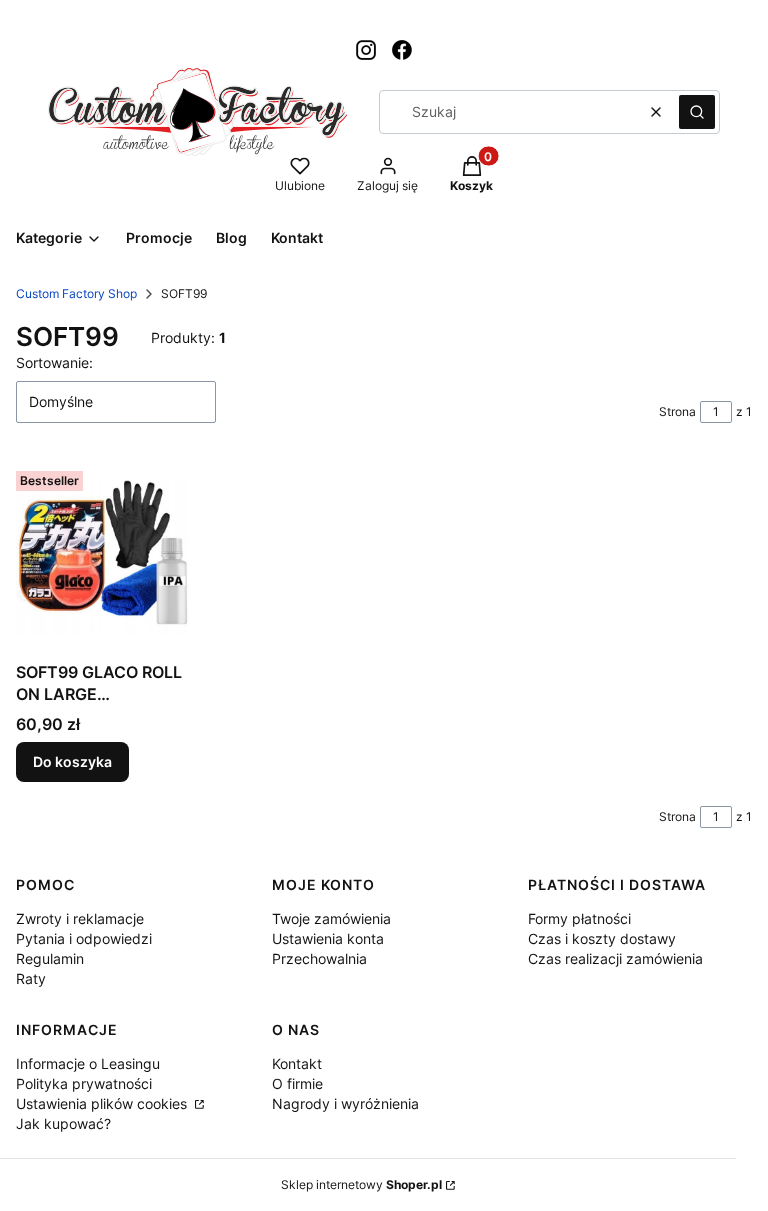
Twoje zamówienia (331, 918)
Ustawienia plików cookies (103, 1103)
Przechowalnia (319, 958)
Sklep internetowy (361, 1184)
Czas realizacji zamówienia (615, 958)
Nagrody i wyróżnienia (345, 1103)
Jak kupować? (63, 1123)
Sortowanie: (54, 362)
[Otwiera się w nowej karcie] (366, 50)
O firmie (297, 1083)
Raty (31, 978)
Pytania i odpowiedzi (84, 938)
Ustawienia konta (328, 938)
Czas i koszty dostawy (602, 938)
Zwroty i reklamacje (80, 918)
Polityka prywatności (84, 1083)
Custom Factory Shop (76, 293)
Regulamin (50, 958)
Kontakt (297, 1063)
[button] (697, 112)
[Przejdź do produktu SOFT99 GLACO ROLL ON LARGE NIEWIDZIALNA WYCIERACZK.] (102, 557)
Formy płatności (579, 918)
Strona (677, 411)
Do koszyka (72, 761)
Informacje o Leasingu (88, 1063)
